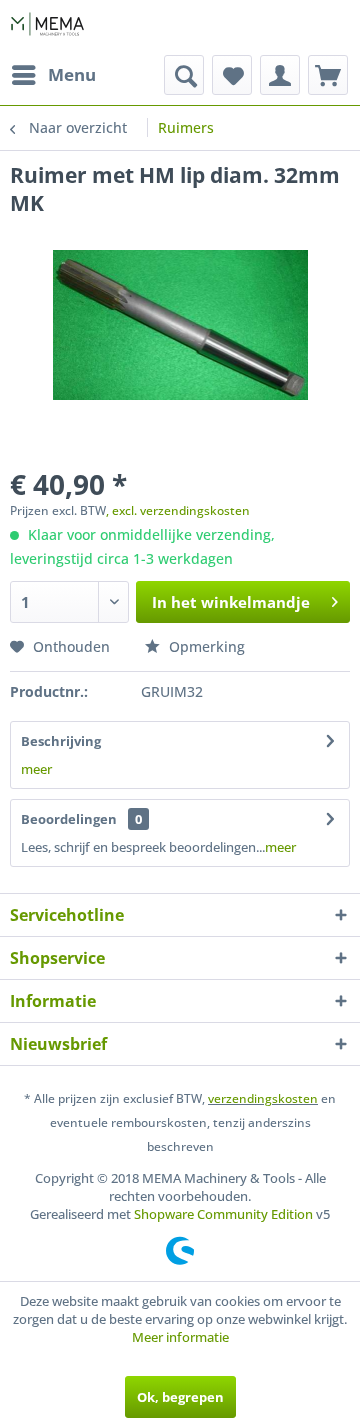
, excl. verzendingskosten (178, 510)
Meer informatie (180, 1337)
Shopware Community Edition (223, 1214)
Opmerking (205, 646)
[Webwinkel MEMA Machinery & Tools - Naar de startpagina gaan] (47, 27)
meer (36, 769)
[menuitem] (53, 75)
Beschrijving (61, 741)
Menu (72, 74)
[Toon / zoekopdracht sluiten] (184, 75)
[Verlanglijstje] (232, 75)
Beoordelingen (69, 819)
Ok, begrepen (180, 1397)
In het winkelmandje (231, 602)
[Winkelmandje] (328, 75)
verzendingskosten (263, 1098)
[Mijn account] (280, 75)
